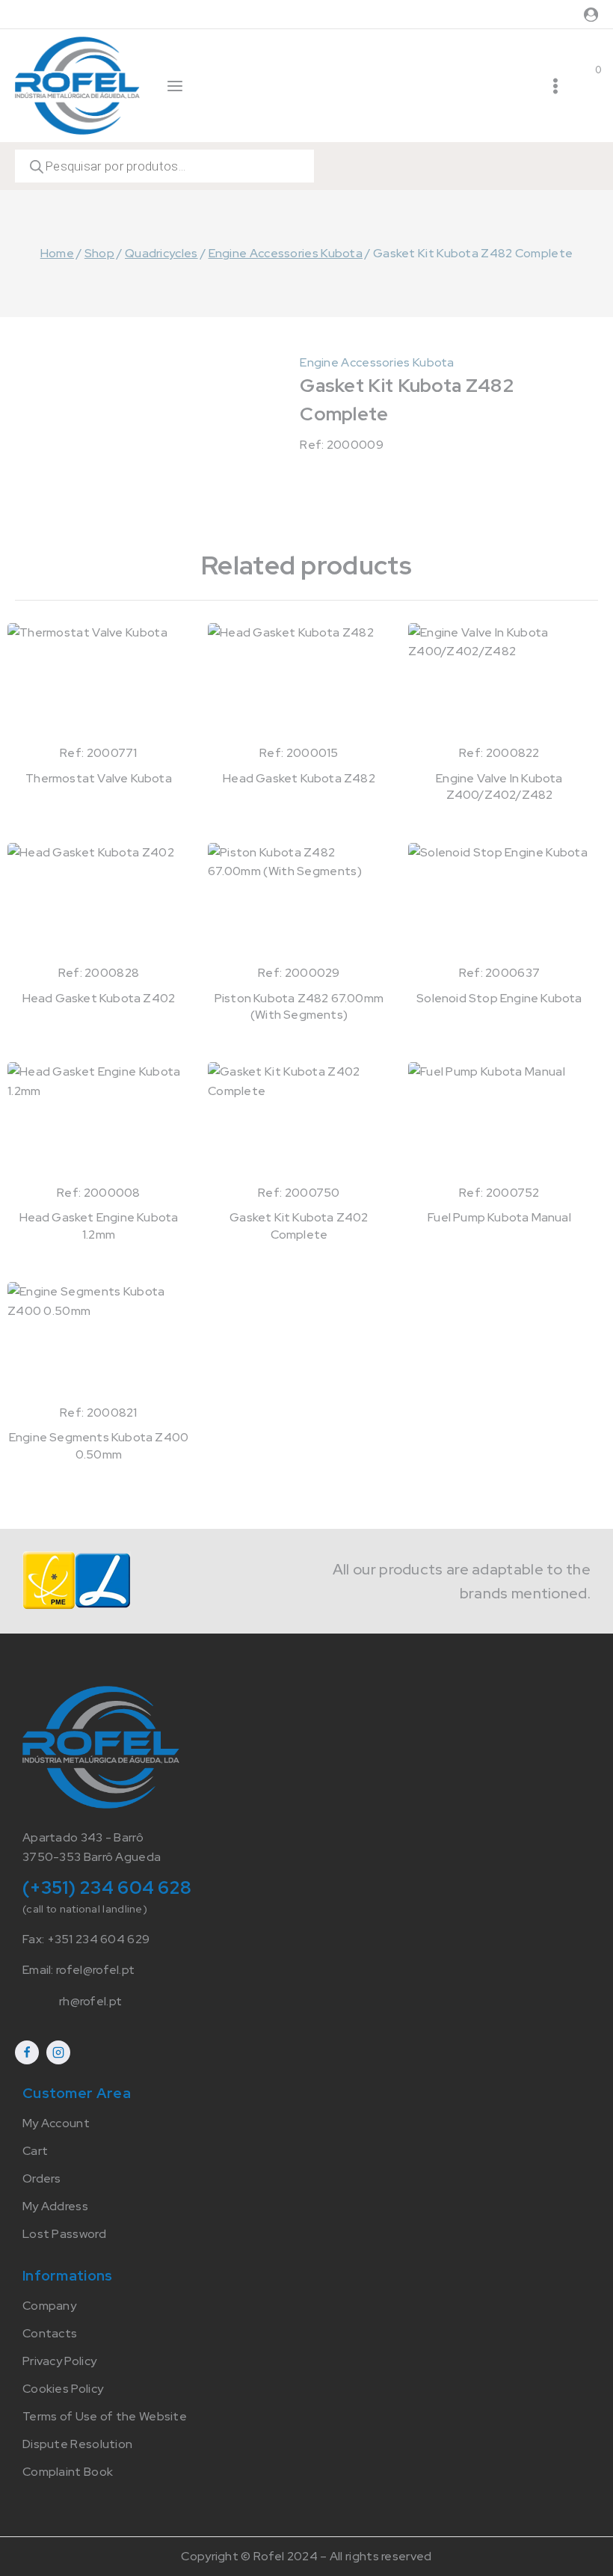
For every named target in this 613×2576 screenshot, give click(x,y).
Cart (35, 2151)
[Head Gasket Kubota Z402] (99, 903)
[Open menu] (555, 86)
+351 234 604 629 (99, 1939)
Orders (42, 2178)
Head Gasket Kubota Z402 (99, 998)
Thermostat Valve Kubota (99, 778)
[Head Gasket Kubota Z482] (299, 683)
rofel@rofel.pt (95, 1970)
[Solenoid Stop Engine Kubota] (499, 903)
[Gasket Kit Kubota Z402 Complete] (299, 1122)
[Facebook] (27, 2052)
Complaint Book (68, 2472)
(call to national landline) (85, 1909)
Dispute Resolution (77, 2444)
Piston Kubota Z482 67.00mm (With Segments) (299, 1006)
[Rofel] (77, 85)
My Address (55, 2206)
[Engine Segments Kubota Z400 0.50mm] (99, 1342)
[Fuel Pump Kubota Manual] (499, 1122)
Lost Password (64, 2234)
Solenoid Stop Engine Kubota (499, 998)
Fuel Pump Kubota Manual (499, 1217)
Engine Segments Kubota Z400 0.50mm (99, 1445)
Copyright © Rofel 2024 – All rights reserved (306, 2556)
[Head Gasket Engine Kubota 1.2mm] (99, 1122)
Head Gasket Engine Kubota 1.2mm (99, 1226)
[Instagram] (58, 2052)
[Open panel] (175, 86)
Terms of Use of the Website (105, 2416)
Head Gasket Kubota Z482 (299, 778)
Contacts (50, 2333)
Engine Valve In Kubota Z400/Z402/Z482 (499, 786)
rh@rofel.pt (90, 2001)
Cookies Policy (63, 2389)
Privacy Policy (59, 2361)
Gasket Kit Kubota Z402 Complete (299, 1226)
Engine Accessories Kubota (377, 362)
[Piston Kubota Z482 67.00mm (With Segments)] (299, 903)
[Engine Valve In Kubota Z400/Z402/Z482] (499, 683)
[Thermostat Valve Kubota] (99, 683)
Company (49, 2306)
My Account (56, 2123)
